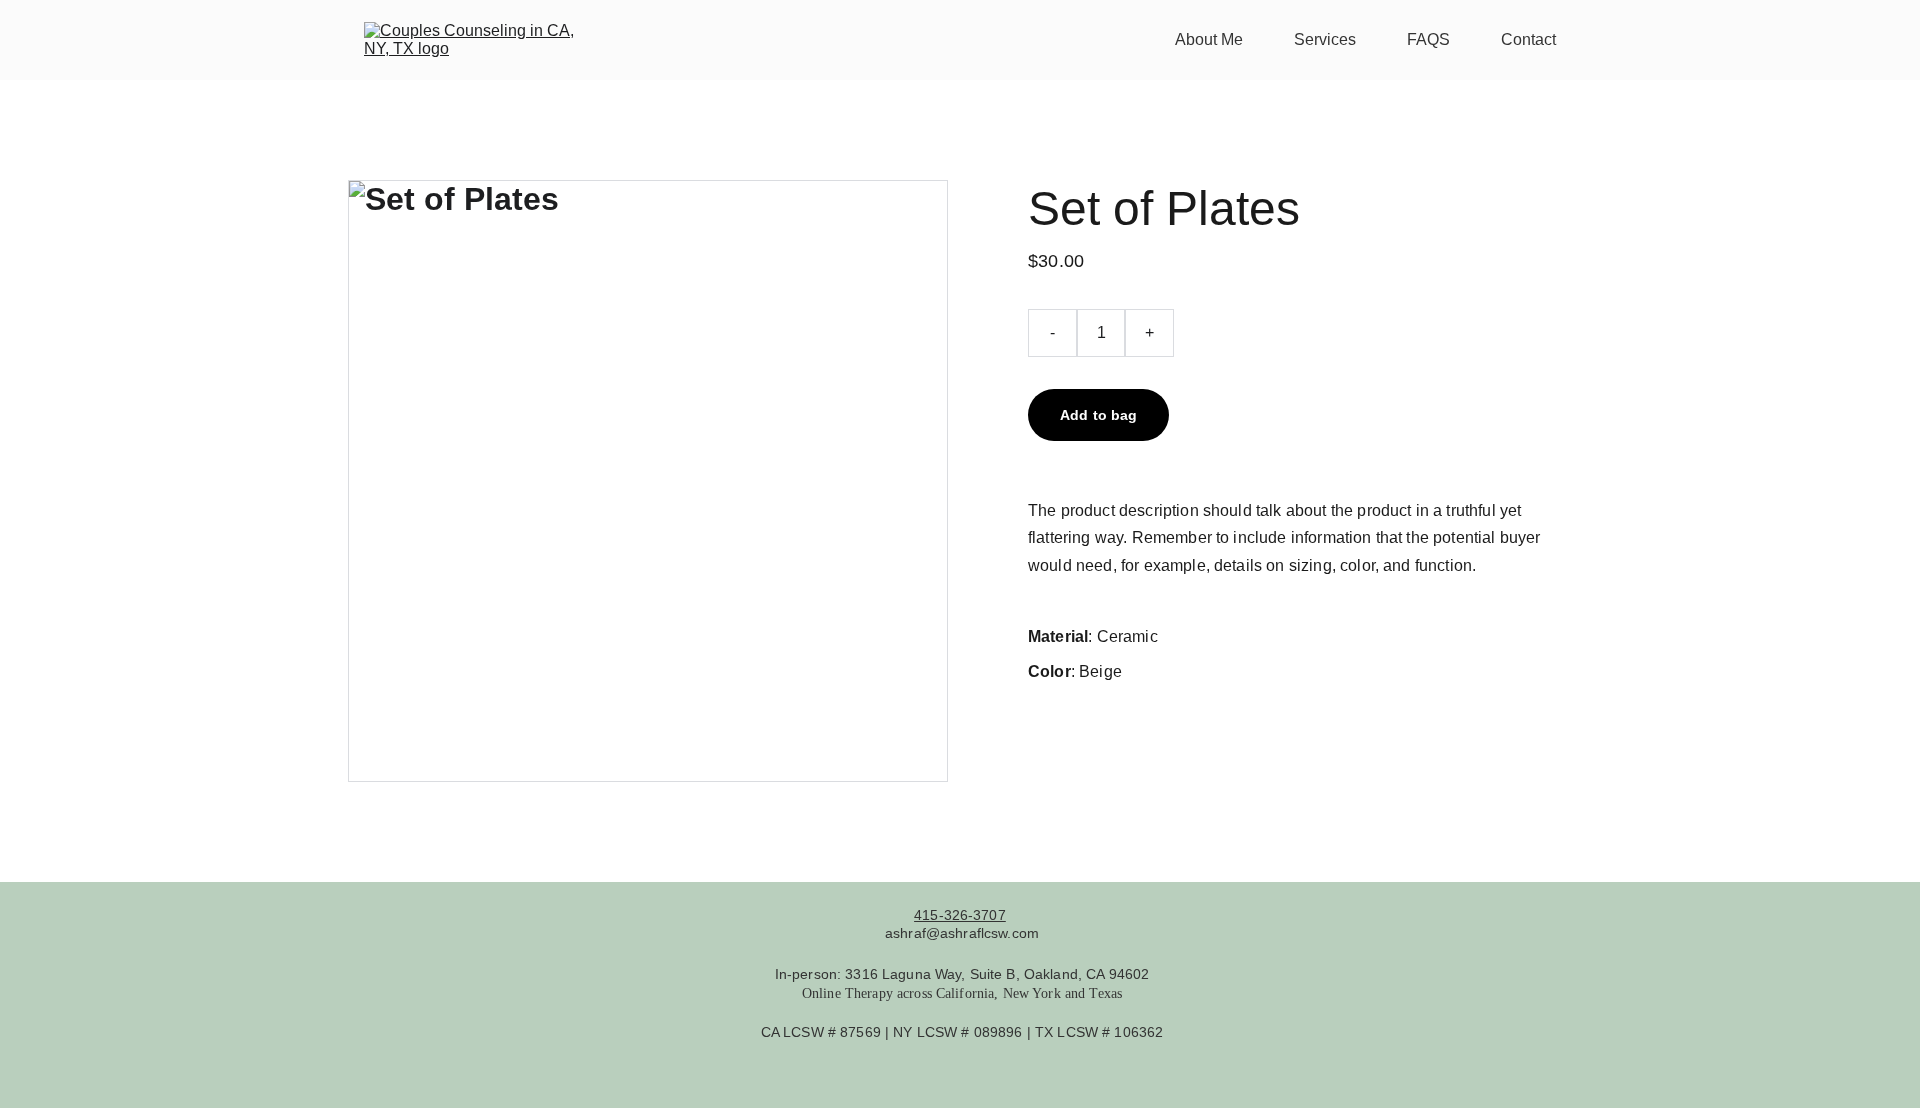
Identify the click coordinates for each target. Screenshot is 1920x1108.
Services (1325, 39)
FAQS (1428, 39)
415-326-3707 (960, 915)
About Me (1209, 39)
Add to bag (1098, 415)
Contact (1528, 39)
